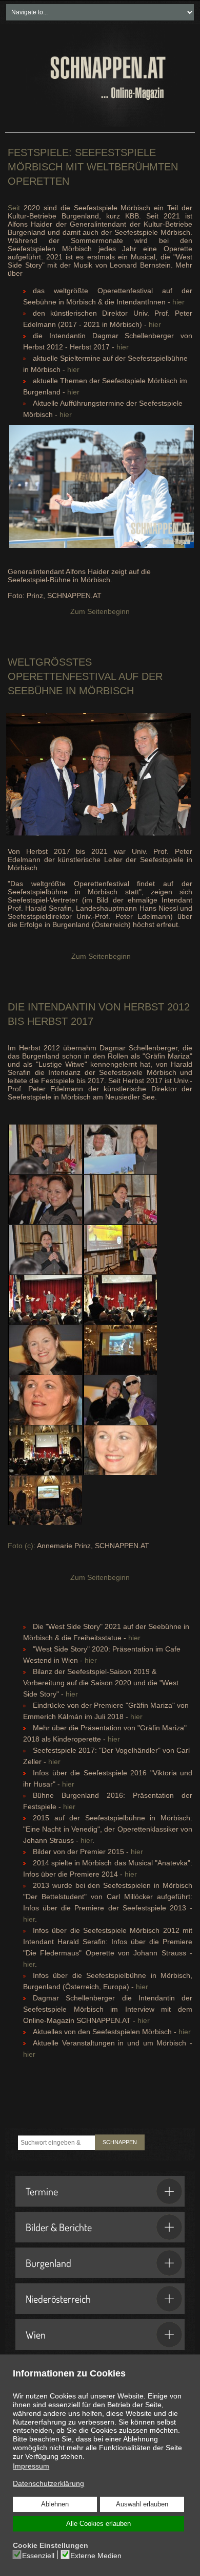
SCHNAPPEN (120, 2142)
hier (178, 302)
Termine (42, 2191)
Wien (36, 2335)
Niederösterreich (58, 2299)
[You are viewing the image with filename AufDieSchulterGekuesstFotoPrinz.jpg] (45, 1300)
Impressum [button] (31, 2466)
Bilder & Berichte (59, 2227)
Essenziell (38, 2556)
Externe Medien (96, 2556)
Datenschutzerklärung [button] (48, 2483)
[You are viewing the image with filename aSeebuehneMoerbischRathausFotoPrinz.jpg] (45, 1500)
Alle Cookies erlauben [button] (98, 2524)
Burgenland (48, 2263)
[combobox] (56, 2143)
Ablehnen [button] (55, 2504)
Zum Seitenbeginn (100, 611)
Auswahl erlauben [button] (142, 2504)
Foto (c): (22, 1546)
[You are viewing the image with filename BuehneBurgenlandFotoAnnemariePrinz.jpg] (120, 1300)
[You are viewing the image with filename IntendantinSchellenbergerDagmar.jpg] (45, 1350)
